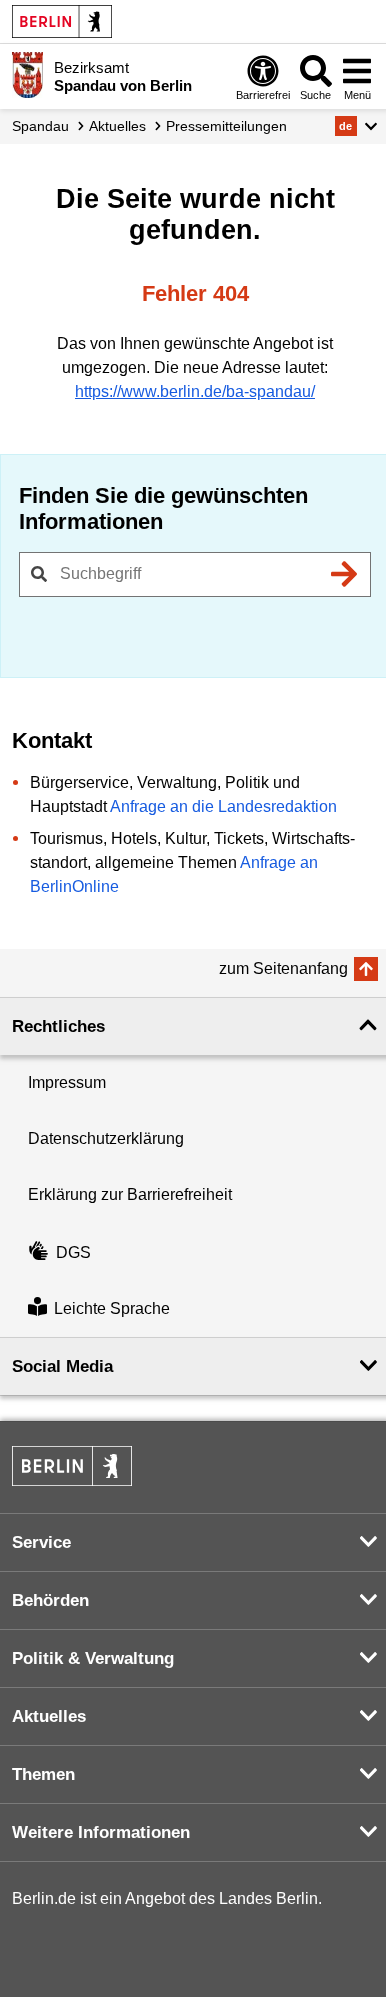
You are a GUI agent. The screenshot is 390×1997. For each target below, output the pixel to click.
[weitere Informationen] (27, 75)
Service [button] (41, 1542)
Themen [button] (43, 1774)
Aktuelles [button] (49, 1716)
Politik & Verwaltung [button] (93, 1658)
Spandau (40, 126)
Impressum (67, 1082)
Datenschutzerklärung (106, 1138)
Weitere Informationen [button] (101, 1832)
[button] (356, 126)
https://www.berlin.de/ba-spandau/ (195, 391)
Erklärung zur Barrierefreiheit (130, 1194)
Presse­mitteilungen (226, 126)
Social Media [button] (62, 1366)
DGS (73, 1252)
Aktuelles (117, 126)
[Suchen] (344, 574)
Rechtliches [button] (58, 1026)
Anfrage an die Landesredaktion (223, 806)
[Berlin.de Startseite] (62, 21)
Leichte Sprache (112, 1308)
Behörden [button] (50, 1600)
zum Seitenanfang (283, 968)
